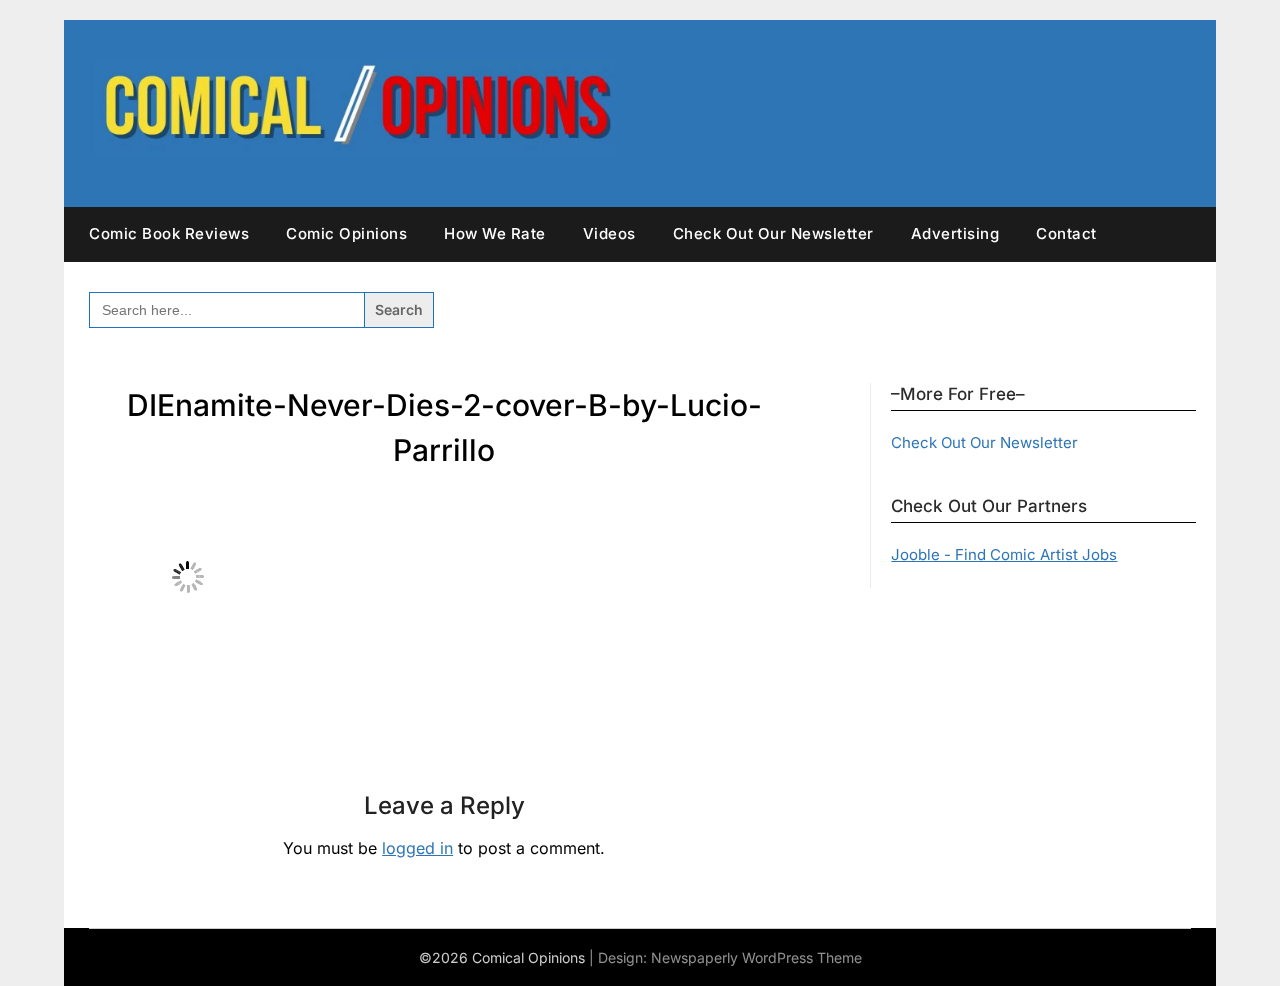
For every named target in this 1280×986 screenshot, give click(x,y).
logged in (417, 848)
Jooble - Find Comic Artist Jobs (1004, 554)
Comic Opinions (346, 233)
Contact (1066, 233)
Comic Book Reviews (169, 233)
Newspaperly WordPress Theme (756, 957)
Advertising (955, 233)
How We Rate (495, 233)
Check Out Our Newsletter (773, 233)
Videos (609, 233)
